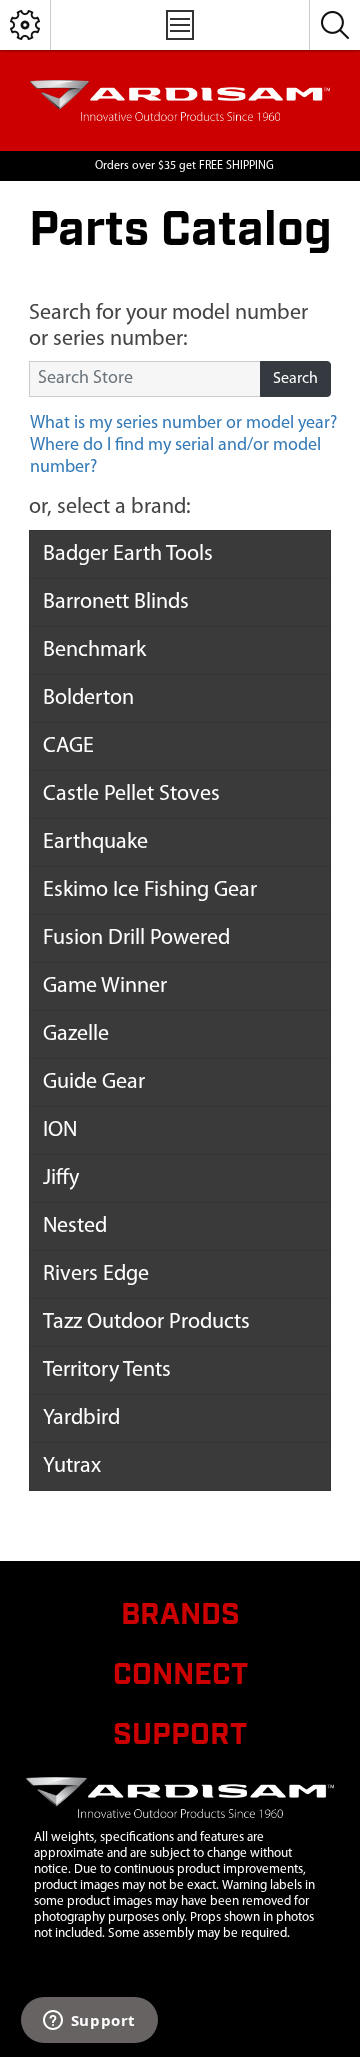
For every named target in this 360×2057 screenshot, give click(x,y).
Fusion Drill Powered (136, 938)
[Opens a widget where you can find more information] (89, 2022)
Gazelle (76, 1034)
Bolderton (88, 698)
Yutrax (72, 1466)
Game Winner (105, 986)
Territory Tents (107, 1370)
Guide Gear (94, 1082)
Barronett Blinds (116, 602)
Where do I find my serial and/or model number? (175, 457)
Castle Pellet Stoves (131, 794)
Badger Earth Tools (128, 554)
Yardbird (81, 1418)
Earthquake (95, 842)
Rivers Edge (96, 1274)
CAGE (68, 746)
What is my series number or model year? (183, 424)
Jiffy (61, 1178)
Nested (75, 1226)
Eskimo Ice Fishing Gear (150, 890)
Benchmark (94, 650)
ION (60, 1130)
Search (295, 379)
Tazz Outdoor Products (146, 1322)
